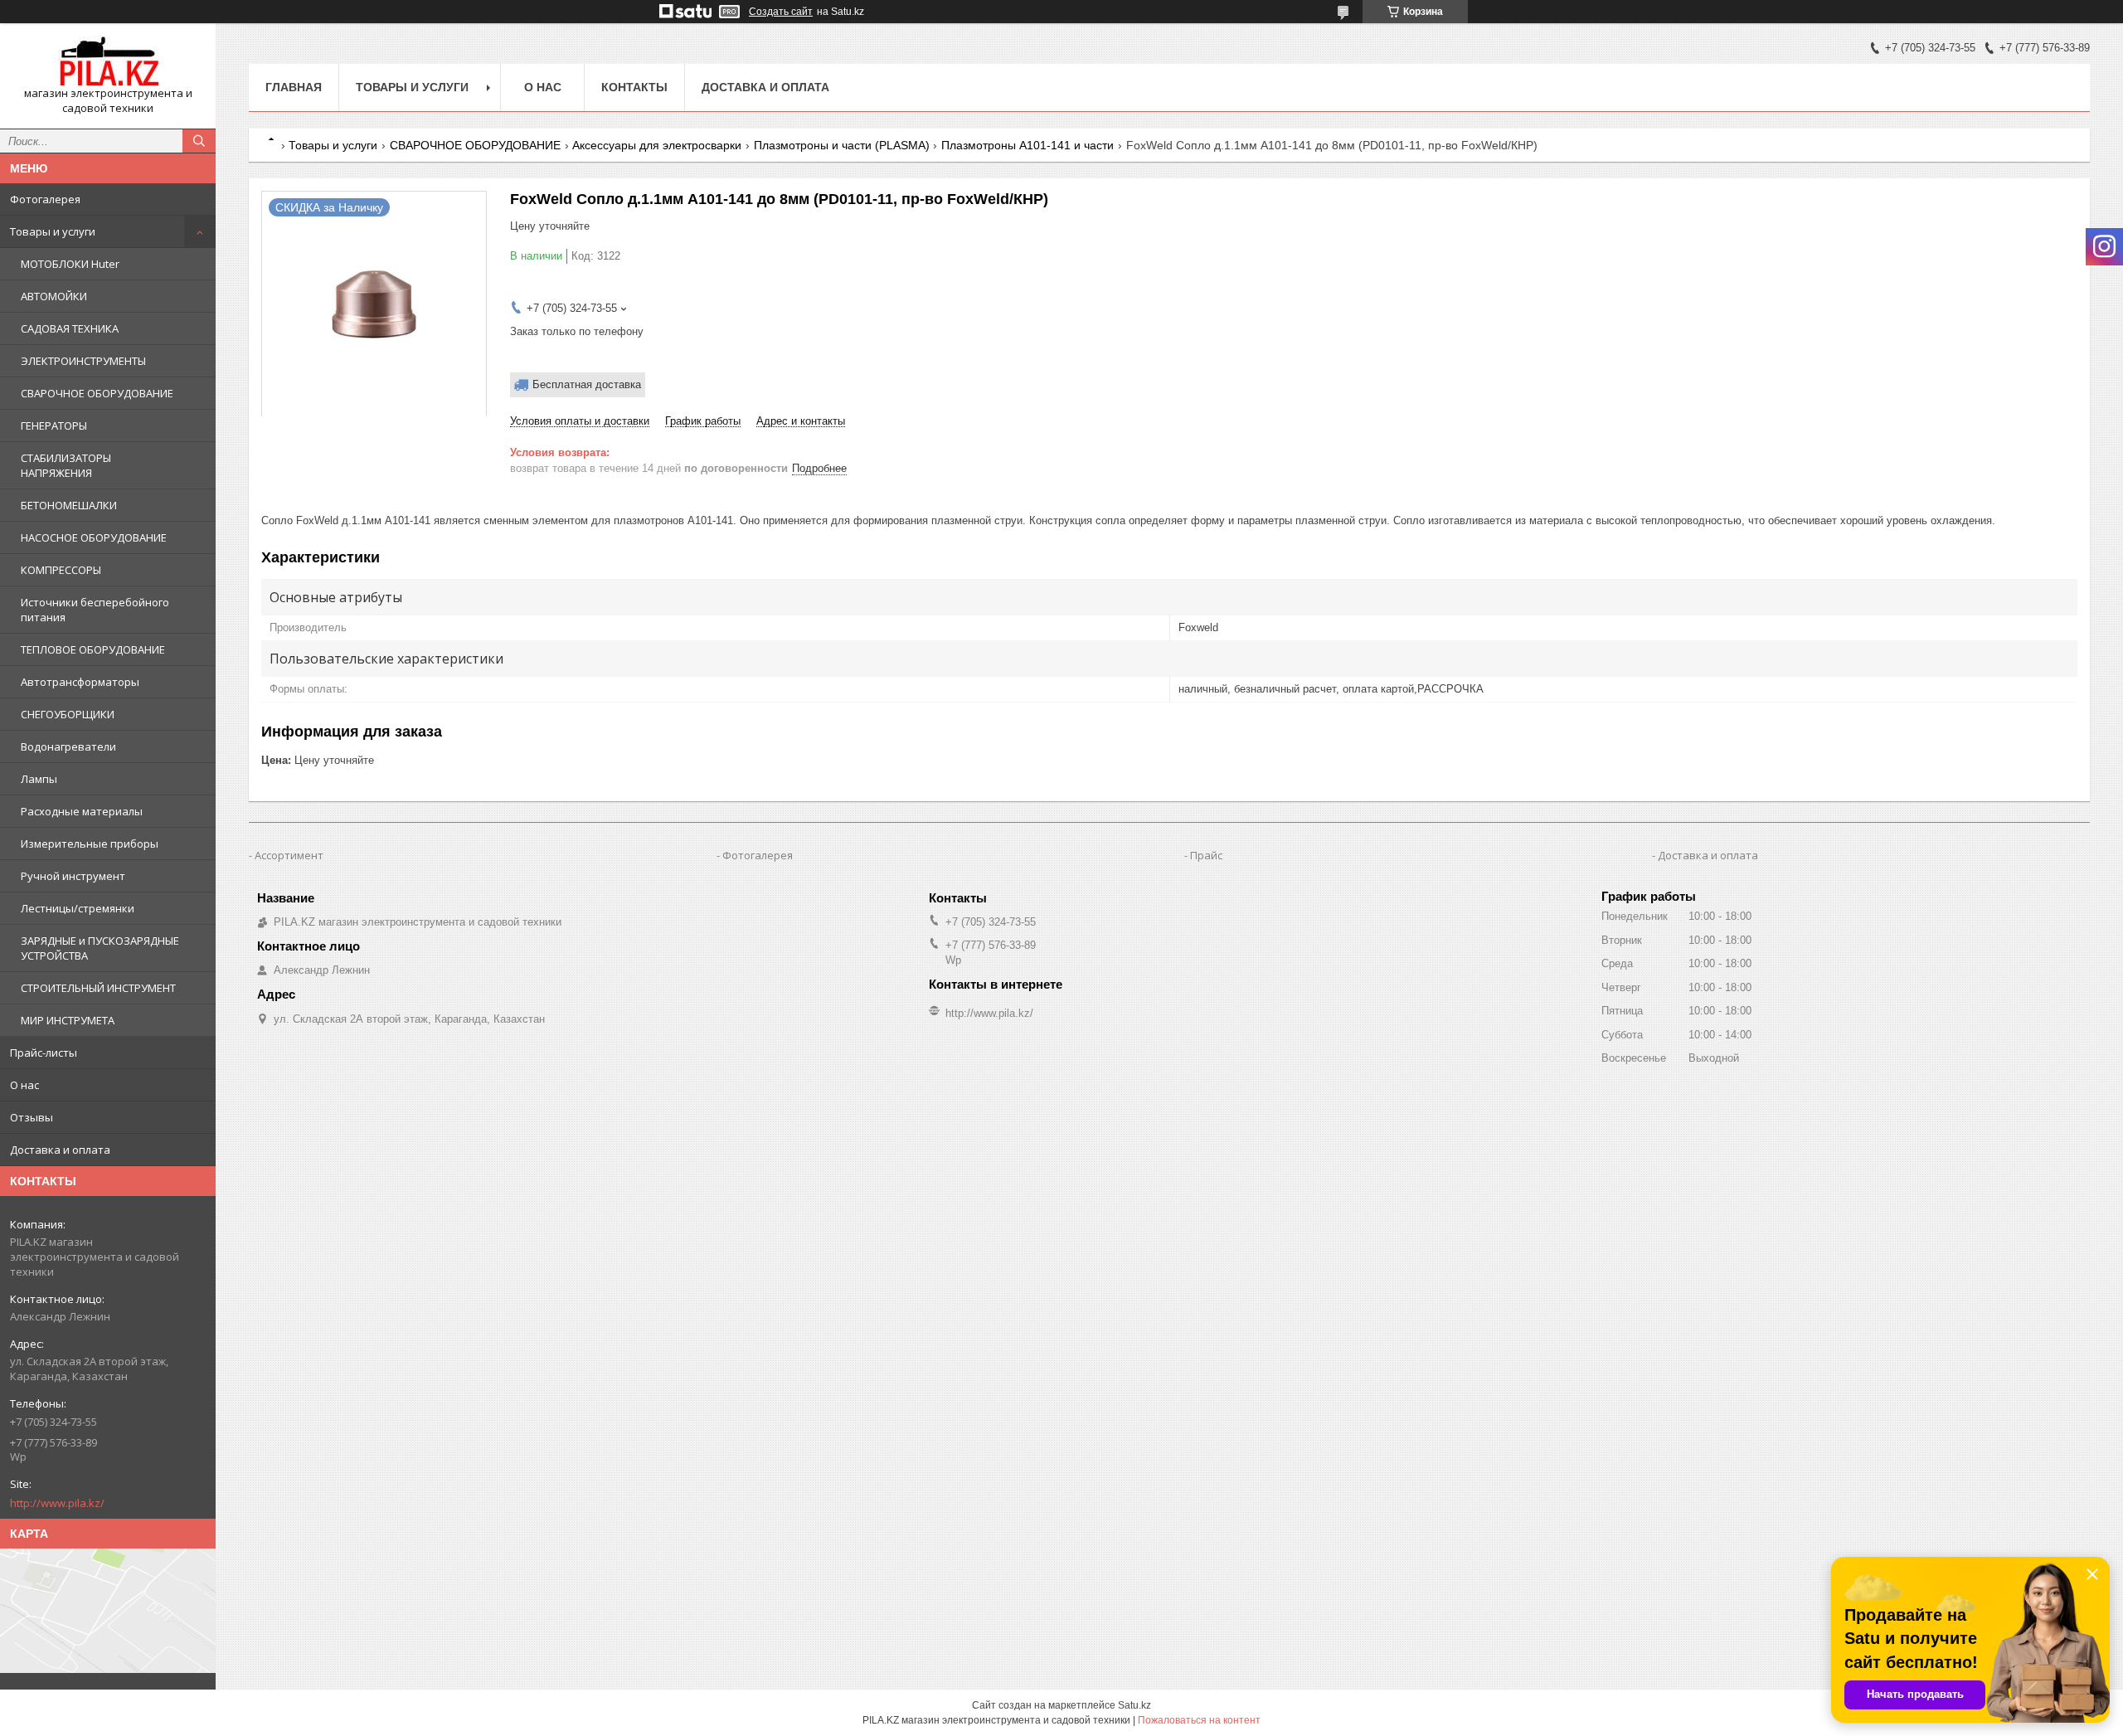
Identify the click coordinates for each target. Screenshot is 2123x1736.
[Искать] (199, 141)
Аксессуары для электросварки (657, 145)
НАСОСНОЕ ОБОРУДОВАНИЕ (94, 537)
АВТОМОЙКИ (54, 296)
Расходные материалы (82, 811)
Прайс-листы (44, 1053)
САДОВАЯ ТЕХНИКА (70, 328)
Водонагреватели (68, 746)
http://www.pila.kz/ (57, 1503)
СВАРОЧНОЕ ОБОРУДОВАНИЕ (97, 393)
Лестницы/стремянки (78, 908)
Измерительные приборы (90, 844)
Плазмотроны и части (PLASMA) (842, 145)
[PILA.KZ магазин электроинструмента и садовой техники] (108, 61)
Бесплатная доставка (587, 384)
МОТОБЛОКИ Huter (70, 264)
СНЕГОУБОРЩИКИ (68, 714)
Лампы (39, 779)
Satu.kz (1134, 1705)
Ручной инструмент (73, 876)
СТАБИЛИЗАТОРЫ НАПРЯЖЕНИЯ (66, 465)
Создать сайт (781, 12)
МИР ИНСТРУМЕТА (68, 1020)
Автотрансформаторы (80, 682)
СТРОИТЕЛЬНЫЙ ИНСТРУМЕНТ (98, 988)
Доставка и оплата (60, 1150)
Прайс (1206, 855)
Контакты (634, 87)
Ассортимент (289, 855)
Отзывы (32, 1117)
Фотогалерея (45, 199)
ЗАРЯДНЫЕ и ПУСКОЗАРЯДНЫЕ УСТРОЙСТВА (100, 948)
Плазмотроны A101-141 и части (1027, 145)
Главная (294, 87)
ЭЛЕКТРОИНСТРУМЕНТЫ (83, 361)
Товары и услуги (53, 231)
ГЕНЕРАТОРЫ (54, 425)
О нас (24, 1085)
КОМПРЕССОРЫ (61, 570)
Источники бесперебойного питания (95, 610)
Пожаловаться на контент (1199, 1720)
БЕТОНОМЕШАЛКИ (69, 505)
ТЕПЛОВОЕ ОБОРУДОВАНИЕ (93, 649)
